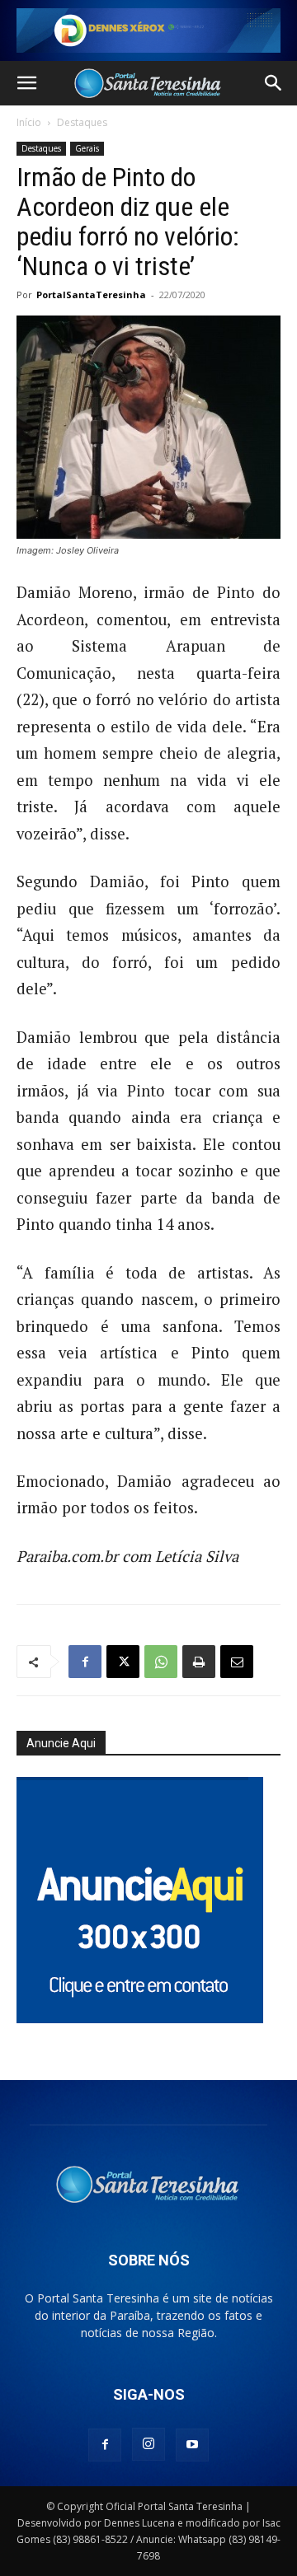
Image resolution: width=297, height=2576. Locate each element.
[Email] (237, 1662)
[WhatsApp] (161, 1662)
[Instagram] (148, 2444)
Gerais (87, 148)
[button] (26, 83)
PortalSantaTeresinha (91, 295)
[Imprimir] (199, 1662)
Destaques (82, 122)
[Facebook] (85, 1662)
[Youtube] (192, 2445)
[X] (123, 1662)
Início (29, 122)
